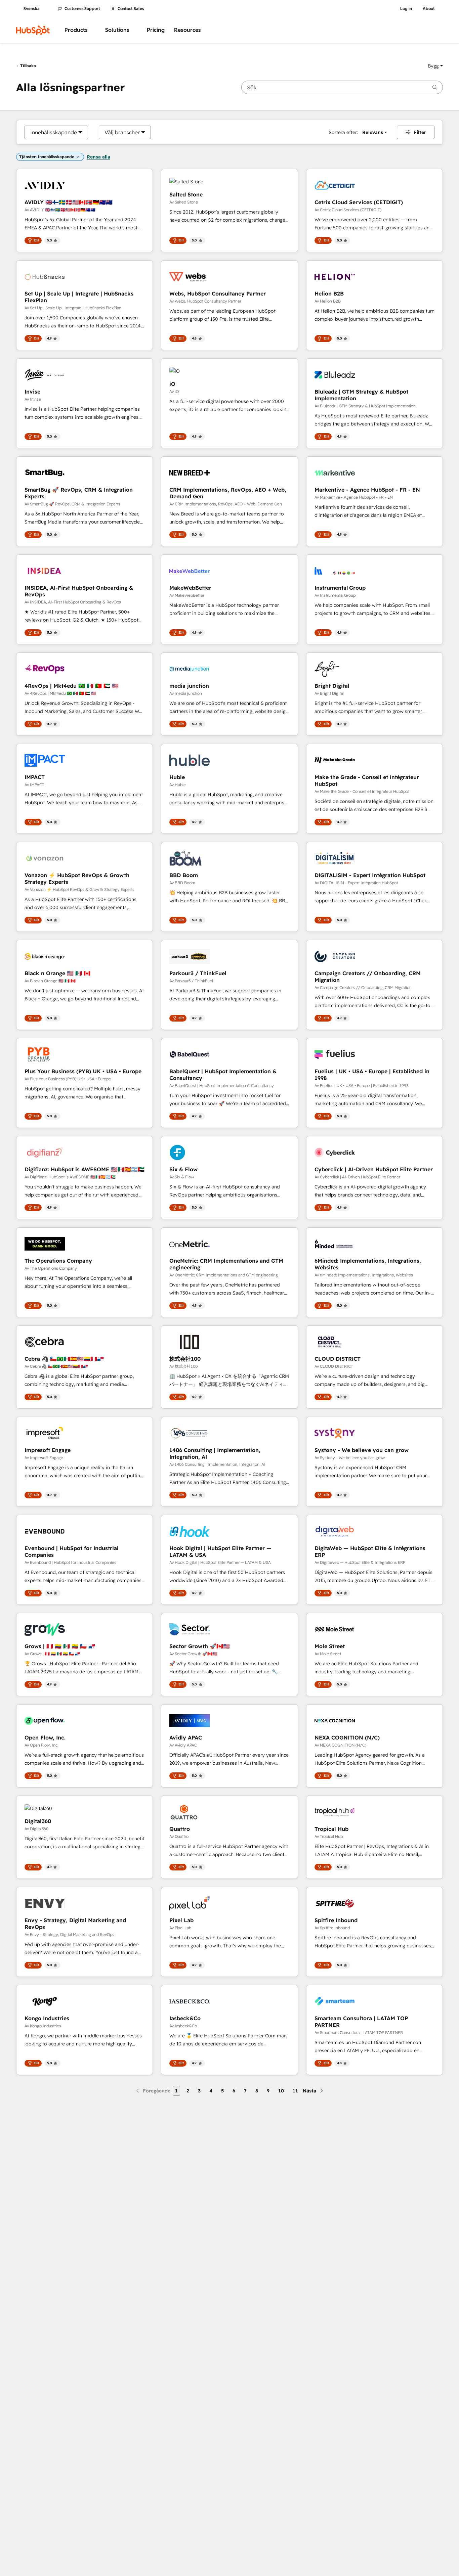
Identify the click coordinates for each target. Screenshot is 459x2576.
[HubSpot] (33, 30)
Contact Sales (131, 9)
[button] (435, 66)
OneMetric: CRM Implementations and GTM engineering (226, 1264)
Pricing (156, 30)
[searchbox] (342, 87)
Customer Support (82, 9)
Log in (406, 9)
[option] (54, 132)
